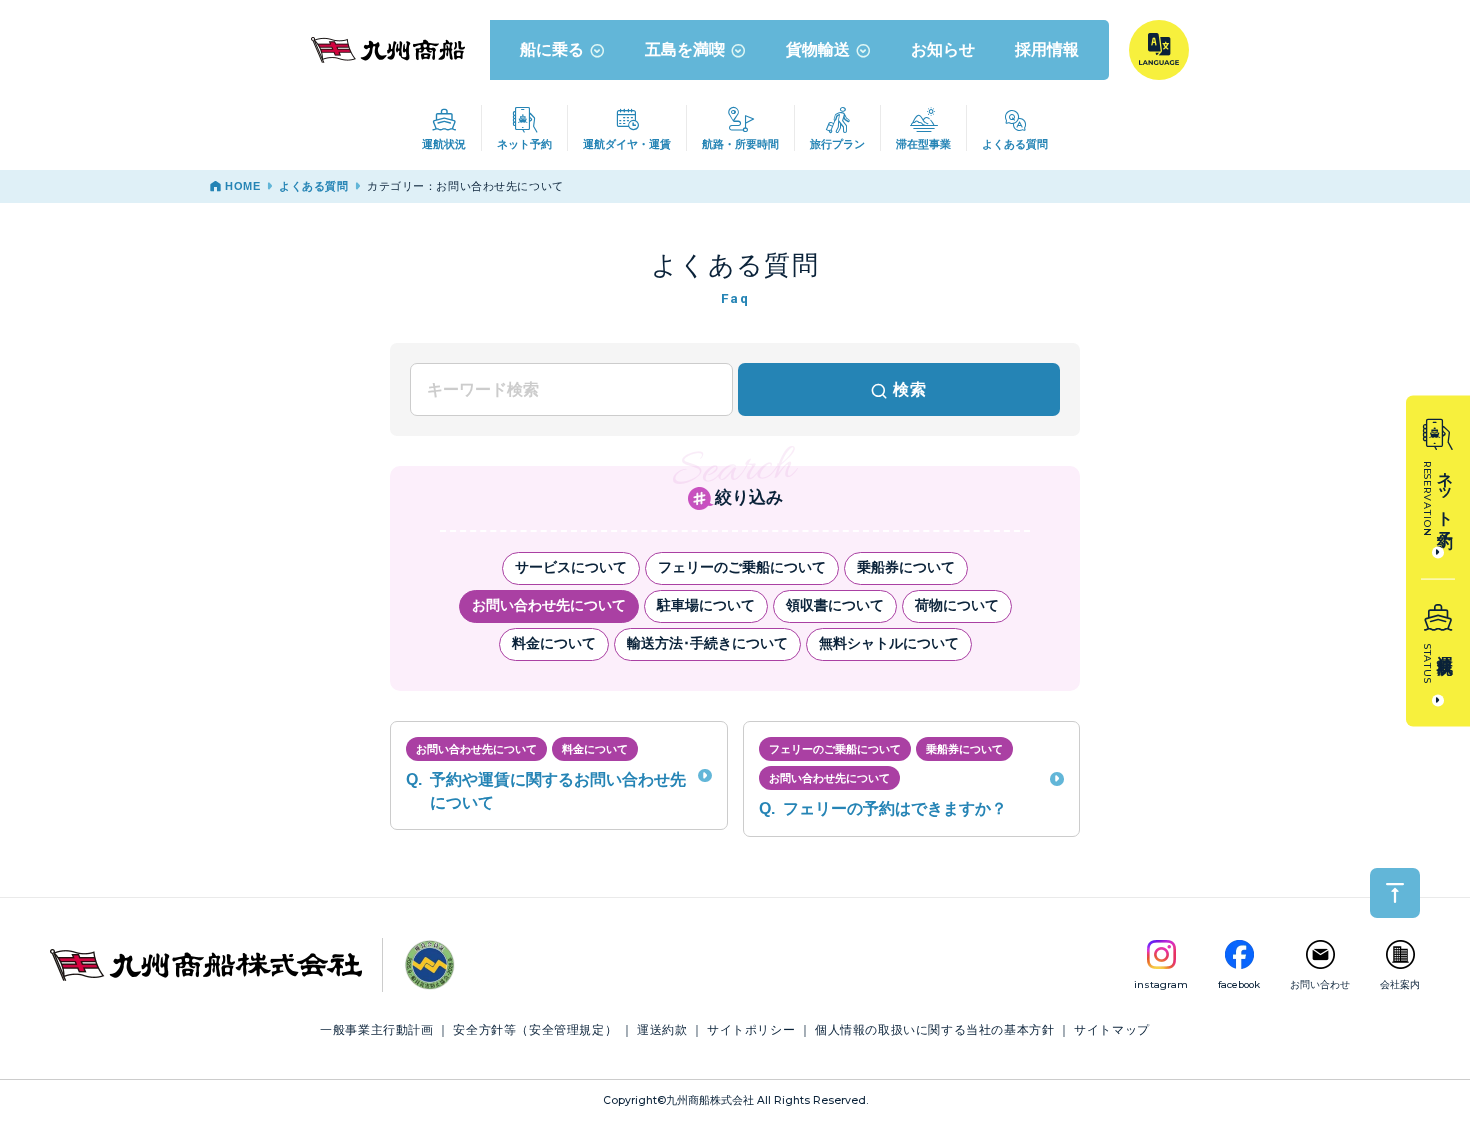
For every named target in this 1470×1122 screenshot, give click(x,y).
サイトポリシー (751, 1030)
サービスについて (571, 567)
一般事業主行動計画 (376, 1030)
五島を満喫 (685, 49)
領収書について (835, 605)
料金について (554, 643)
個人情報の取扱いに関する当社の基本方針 (934, 1030)
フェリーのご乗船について (742, 567)
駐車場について (706, 605)
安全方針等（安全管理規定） (535, 1030)
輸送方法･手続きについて (707, 643)
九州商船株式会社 (710, 1100)
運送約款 (662, 1030)
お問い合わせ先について (549, 605)
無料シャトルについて (889, 643)
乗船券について (906, 567)
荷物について (957, 605)
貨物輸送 (818, 49)
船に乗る (552, 49)
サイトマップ (1112, 1030)
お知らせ (943, 49)
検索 (910, 389)
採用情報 (1047, 49)
